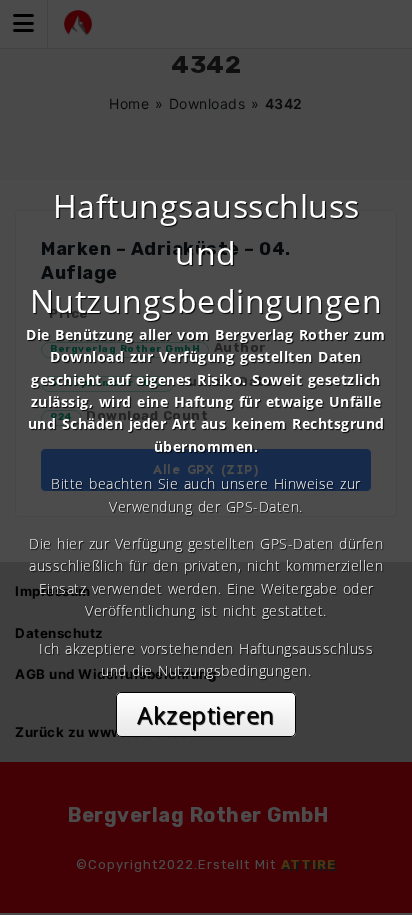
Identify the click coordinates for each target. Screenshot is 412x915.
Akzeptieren (206, 714)
